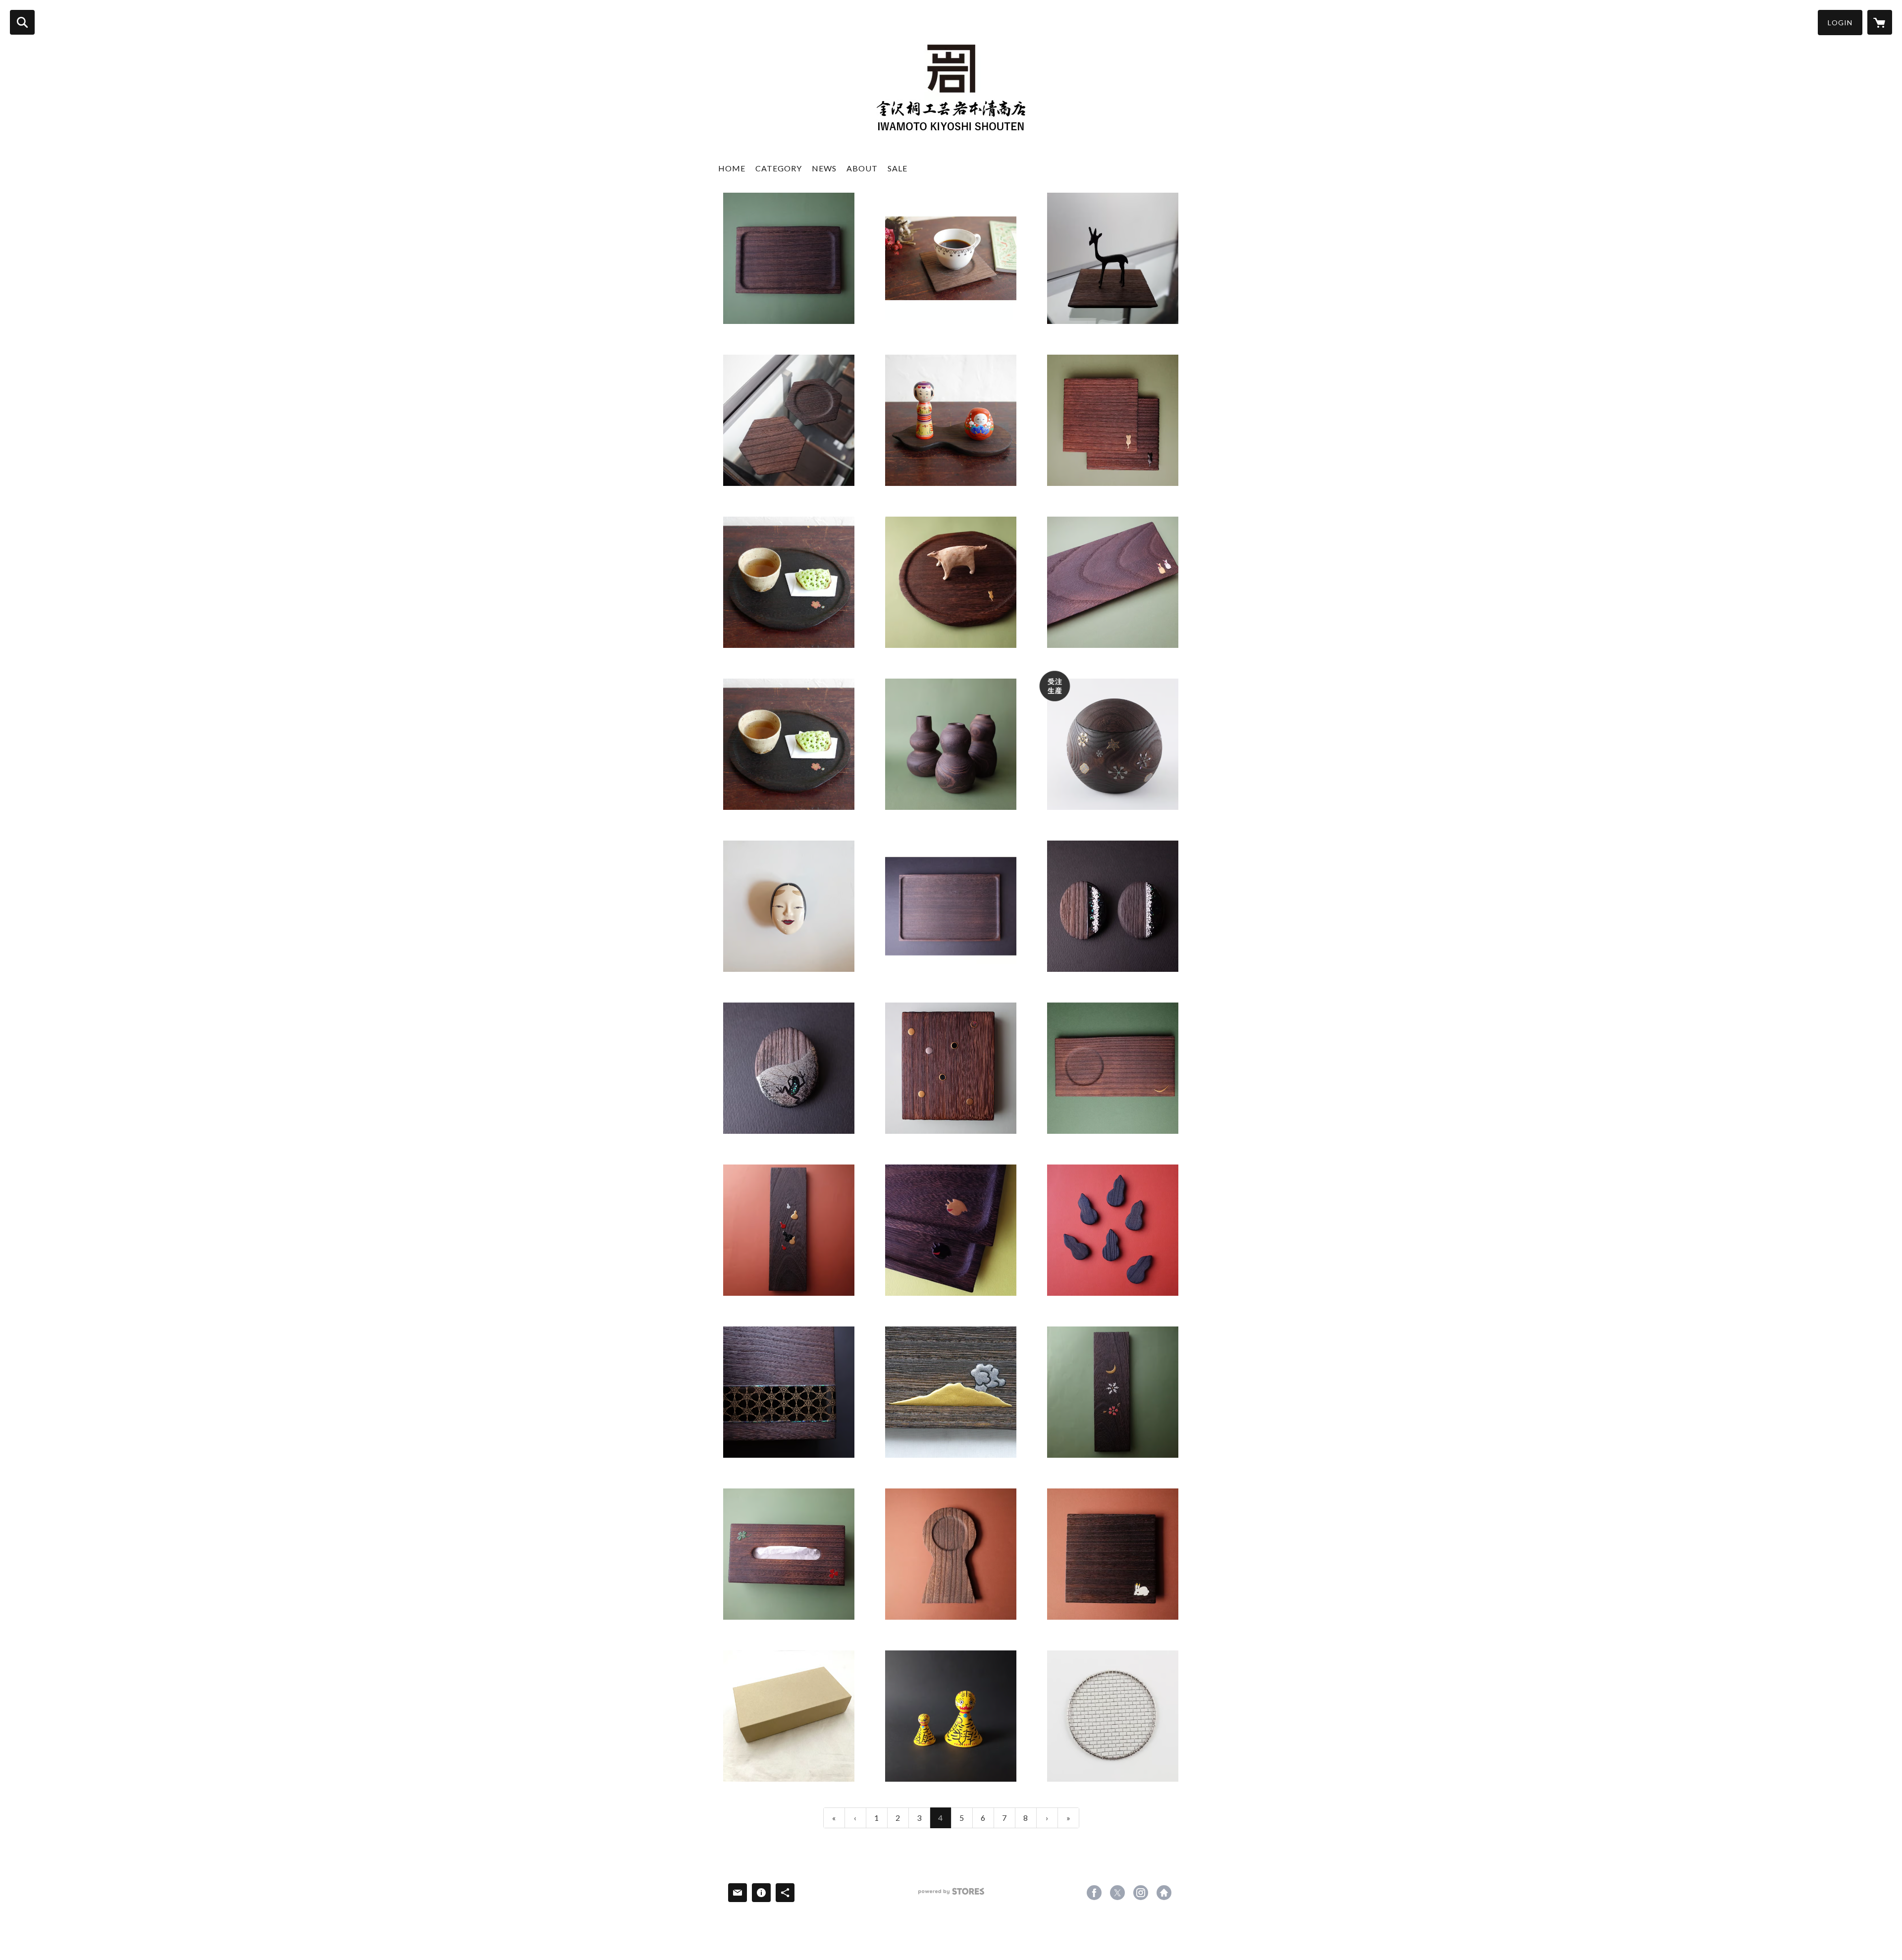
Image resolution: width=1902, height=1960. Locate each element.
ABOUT (862, 168)
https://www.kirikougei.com (1164, 1893)
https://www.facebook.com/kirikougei (1094, 1893)
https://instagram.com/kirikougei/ (1141, 1893)
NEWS (824, 168)
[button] (1840, 23)
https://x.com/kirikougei (1117, 1893)
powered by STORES (951, 1895)
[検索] (22, 22)
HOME (732, 168)
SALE (898, 168)
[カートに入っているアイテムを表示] (1880, 22)
